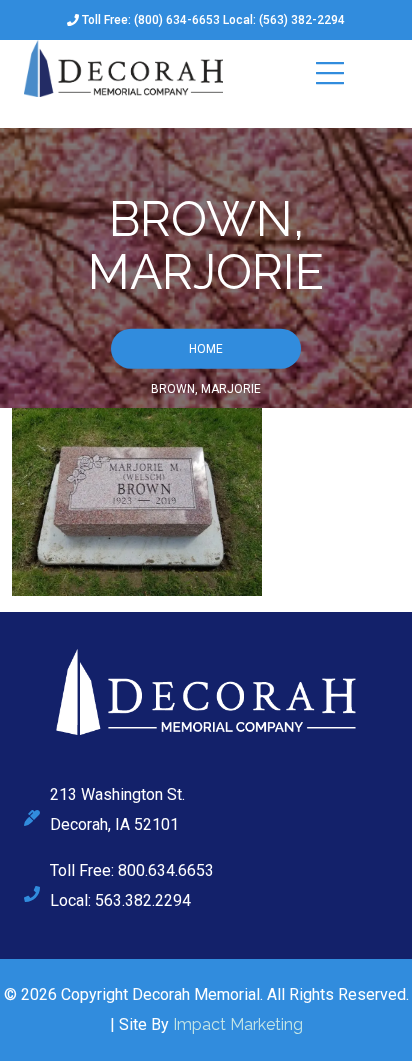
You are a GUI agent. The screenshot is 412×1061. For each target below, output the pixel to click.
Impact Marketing (238, 1024)
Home (206, 348)
